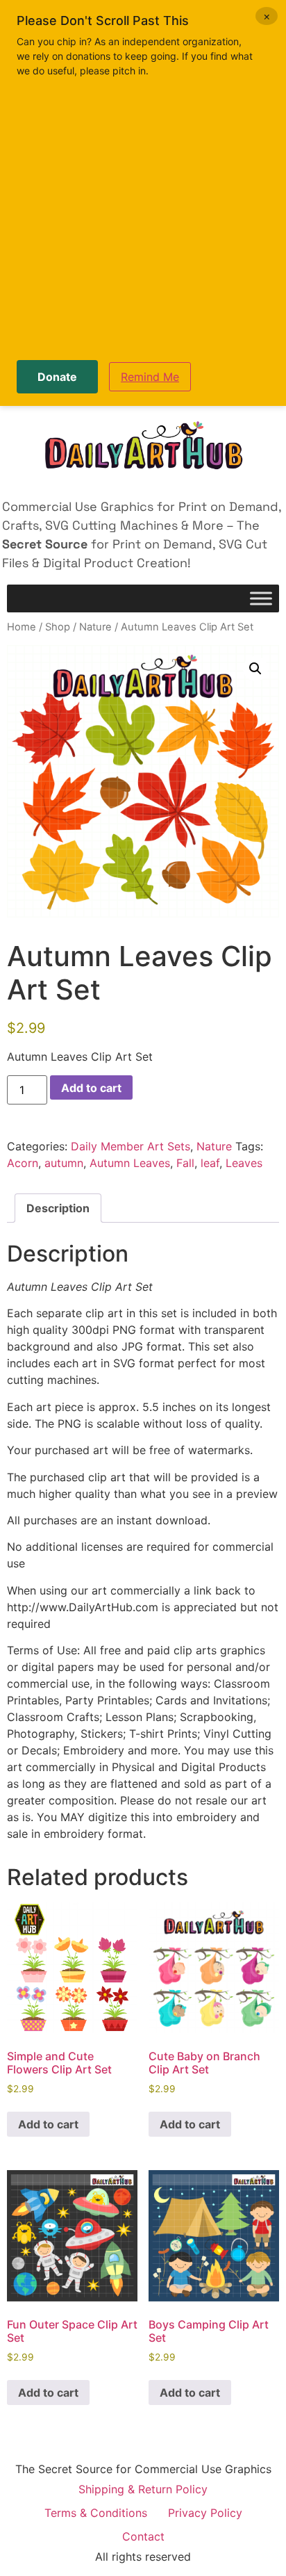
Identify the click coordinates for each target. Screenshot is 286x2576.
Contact (143, 2536)
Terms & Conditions (96, 2513)
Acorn (23, 1163)
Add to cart (91, 1088)
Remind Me (150, 377)
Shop (58, 627)
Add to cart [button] (48, 2124)
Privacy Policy (205, 2513)
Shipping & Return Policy (143, 2489)
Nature (95, 627)
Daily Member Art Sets (131, 1146)
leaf (210, 1163)
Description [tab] (58, 1208)
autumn (64, 1163)
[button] (255, 669)
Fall (185, 1163)
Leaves (244, 1163)
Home (22, 627)
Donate (57, 377)
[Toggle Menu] (261, 599)
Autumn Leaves (130, 1163)
